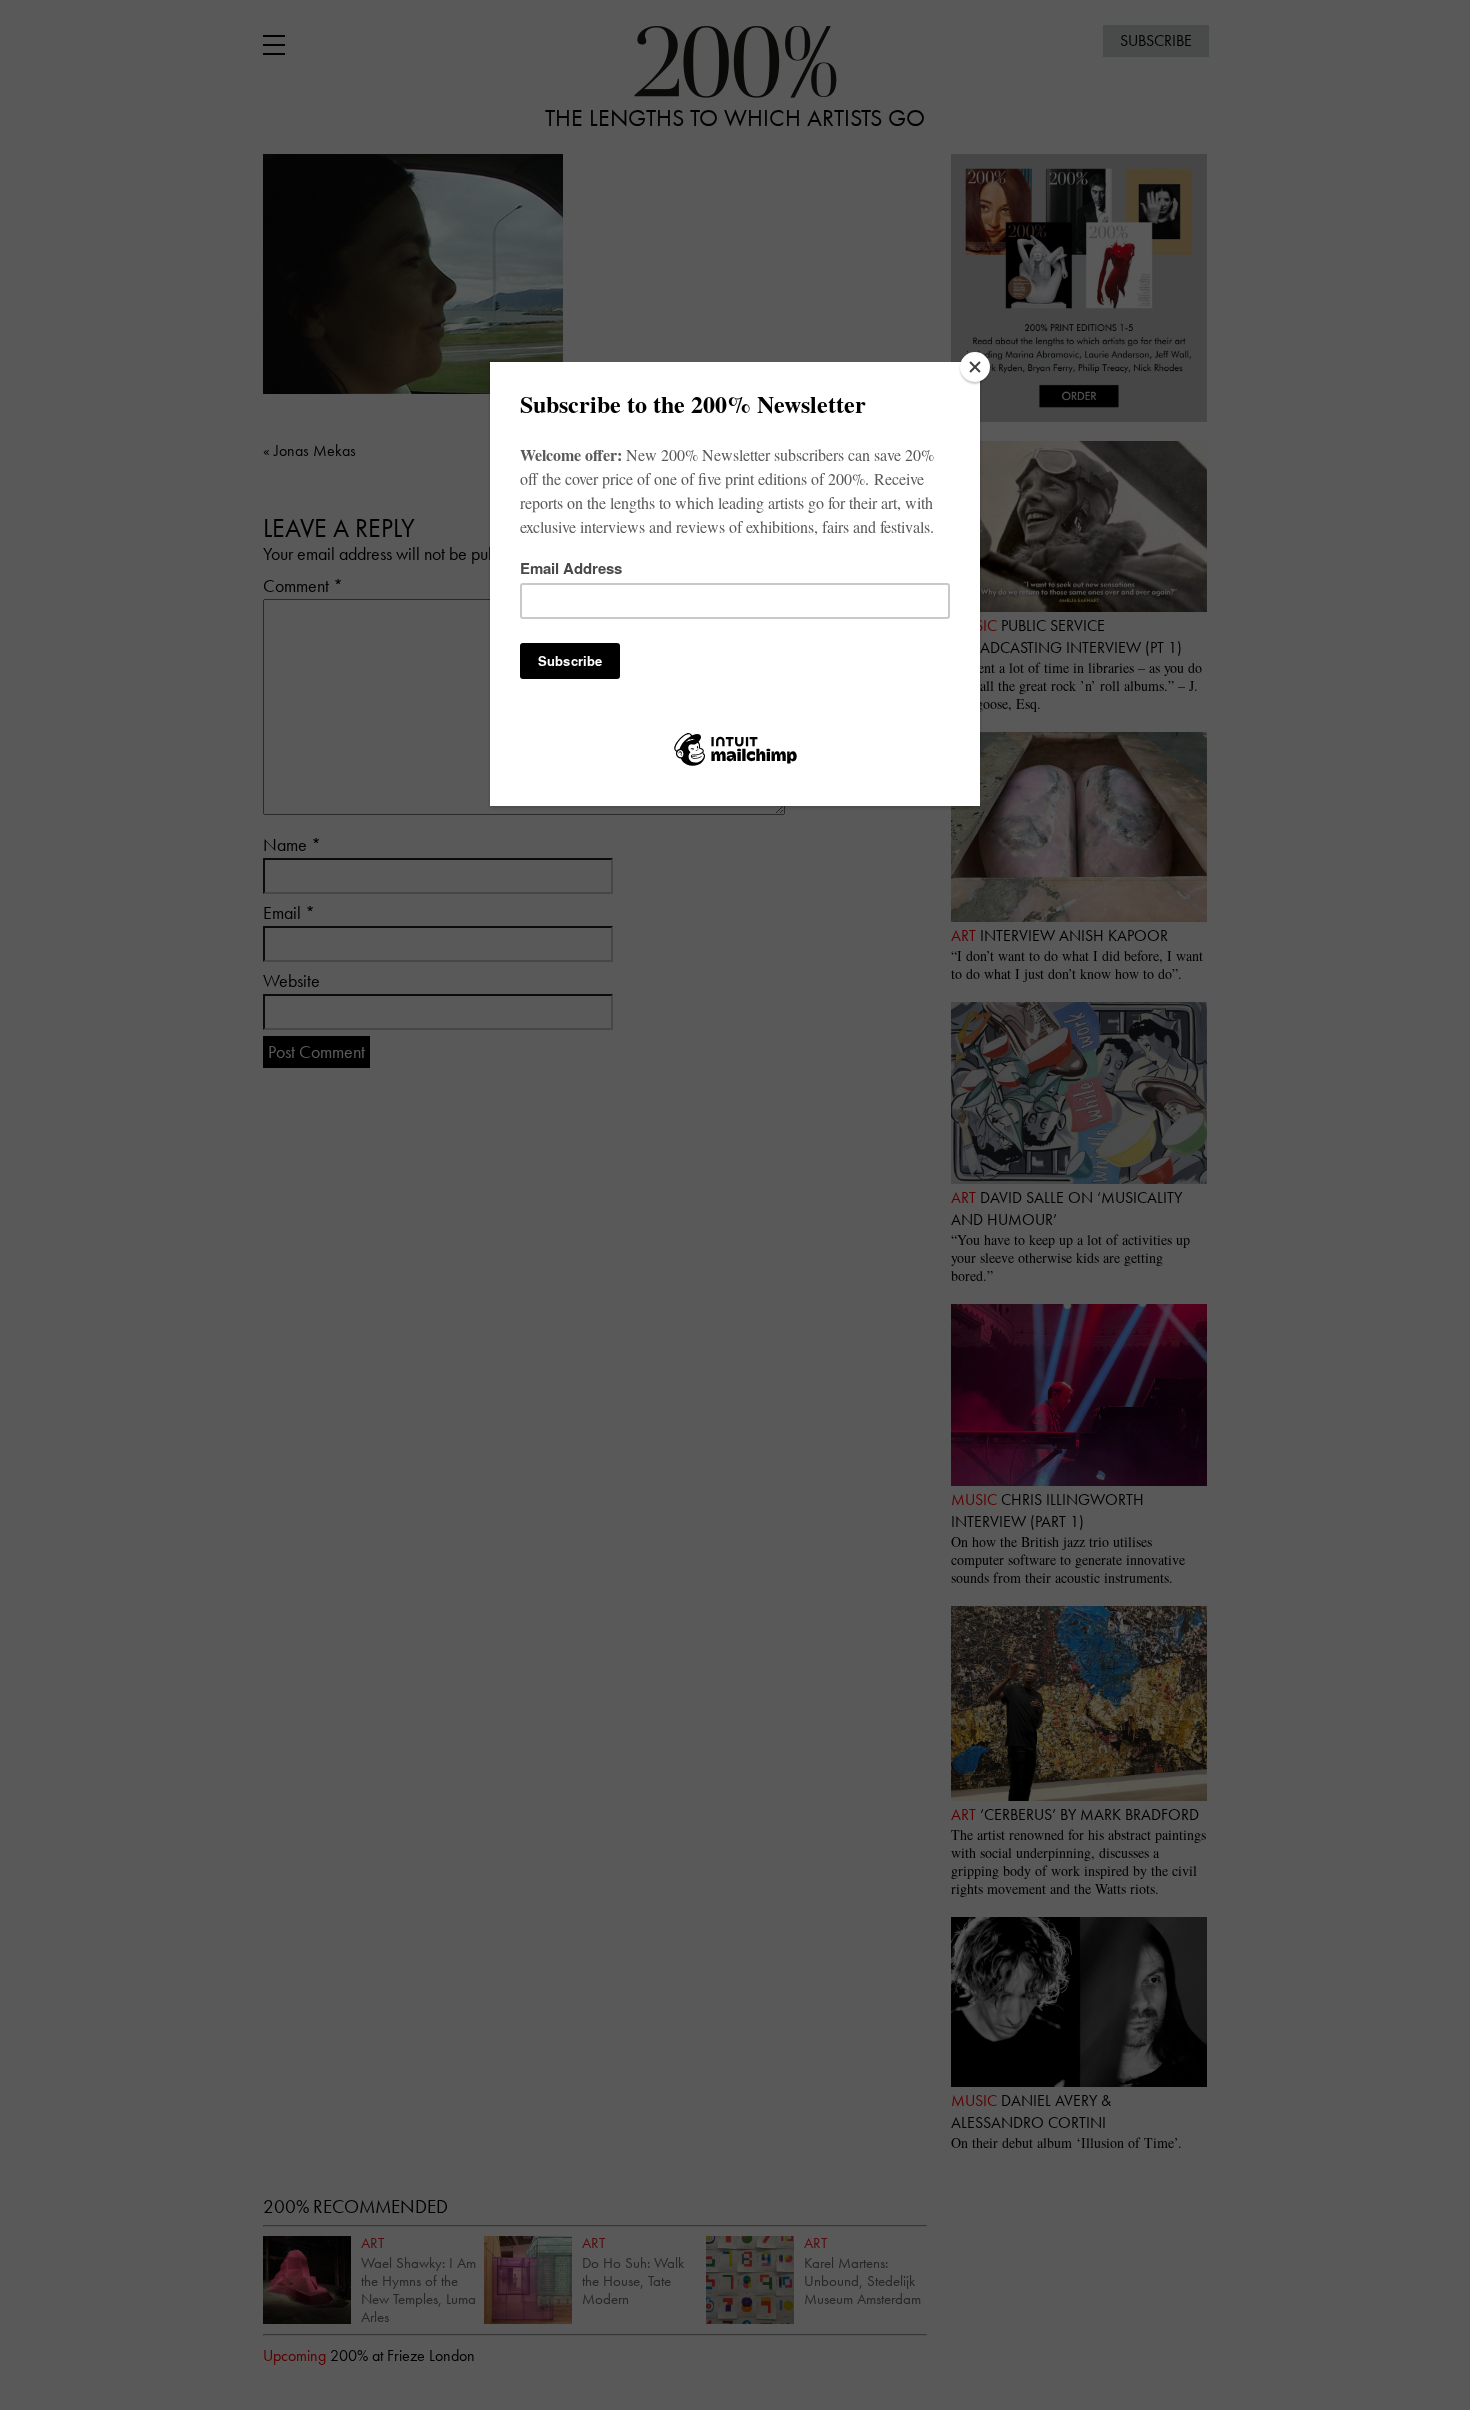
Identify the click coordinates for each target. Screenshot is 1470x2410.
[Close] (975, 367)
